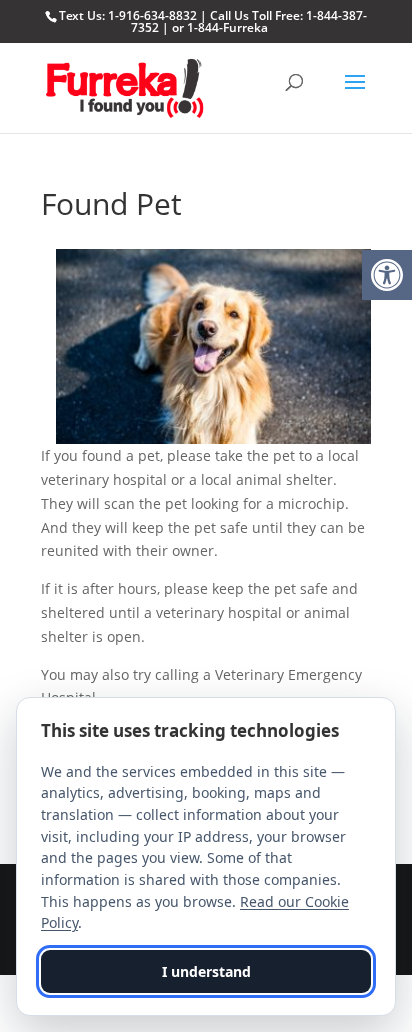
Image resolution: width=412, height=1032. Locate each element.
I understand (206, 971)
